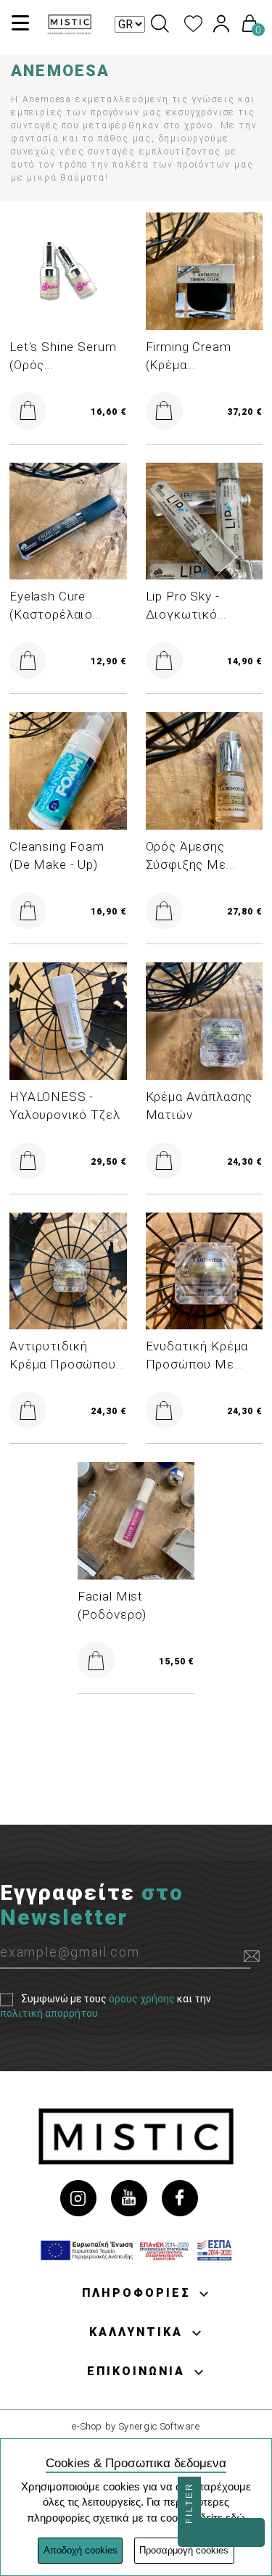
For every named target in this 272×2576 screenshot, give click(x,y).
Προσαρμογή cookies (184, 2550)
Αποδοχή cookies (81, 2550)
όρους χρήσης (142, 1999)
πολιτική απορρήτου (49, 2014)
